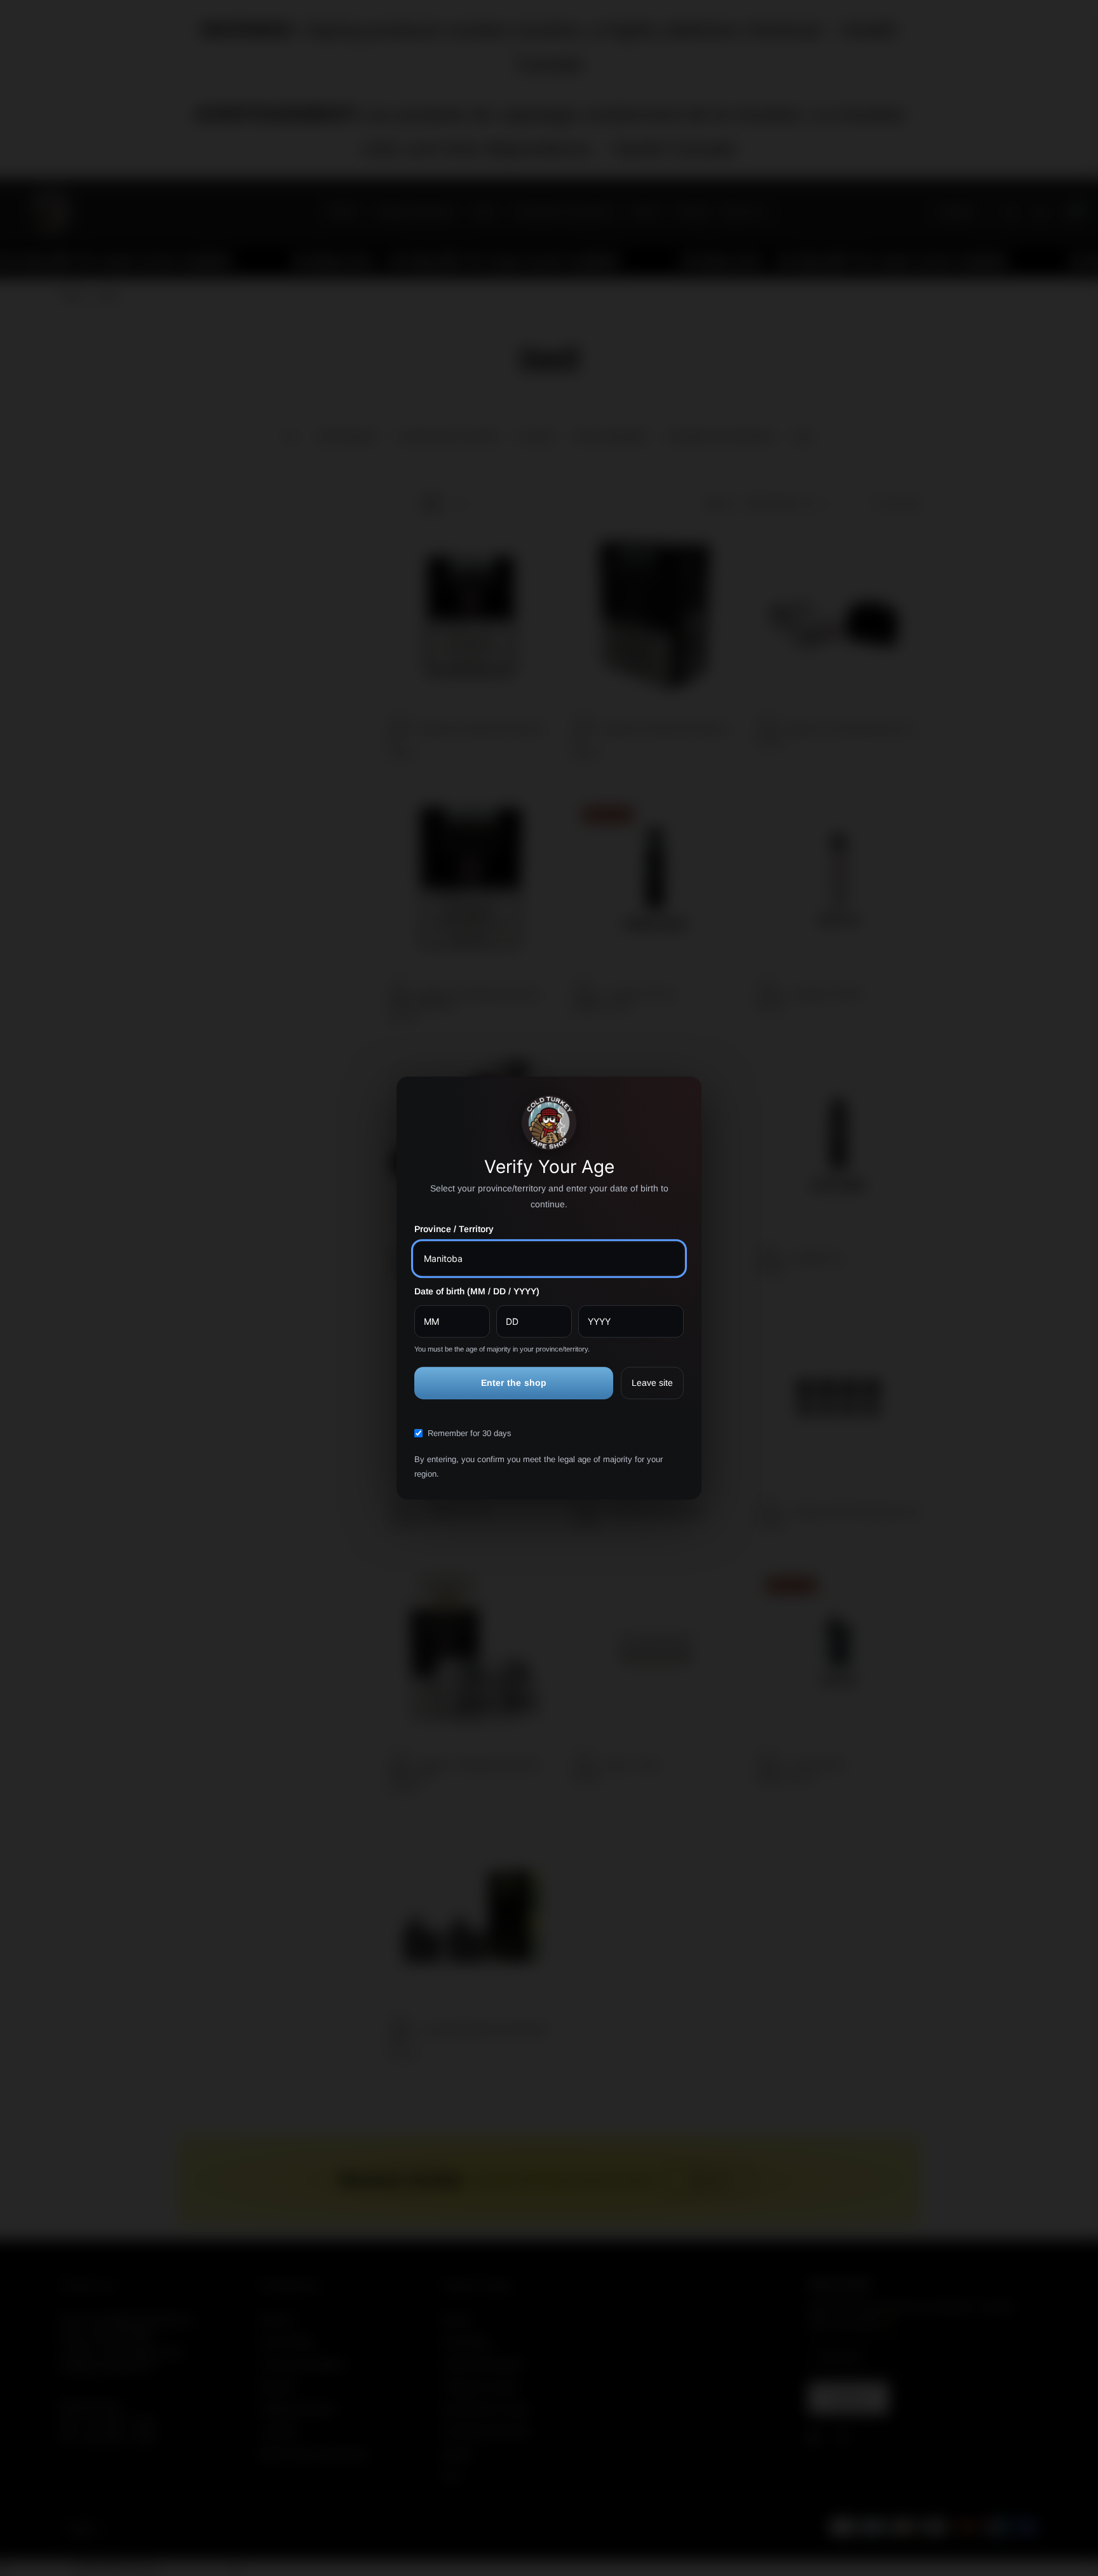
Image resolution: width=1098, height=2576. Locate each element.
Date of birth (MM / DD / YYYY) (477, 1291)
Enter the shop (514, 1383)
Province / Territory (454, 1229)
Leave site (652, 1383)
